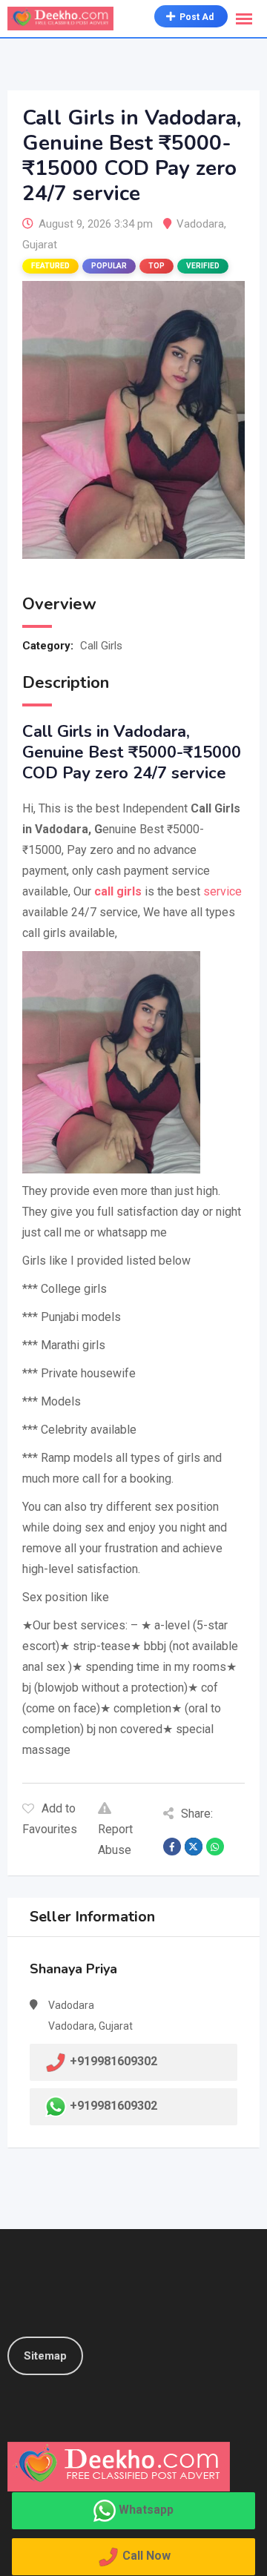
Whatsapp (146, 2510)
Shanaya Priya (73, 1969)
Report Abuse (115, 1840)
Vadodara (200, 224)
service (222, 891)
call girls (118, 891)
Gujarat (40, 245)
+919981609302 (113, 2106)
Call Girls (101, 646)
